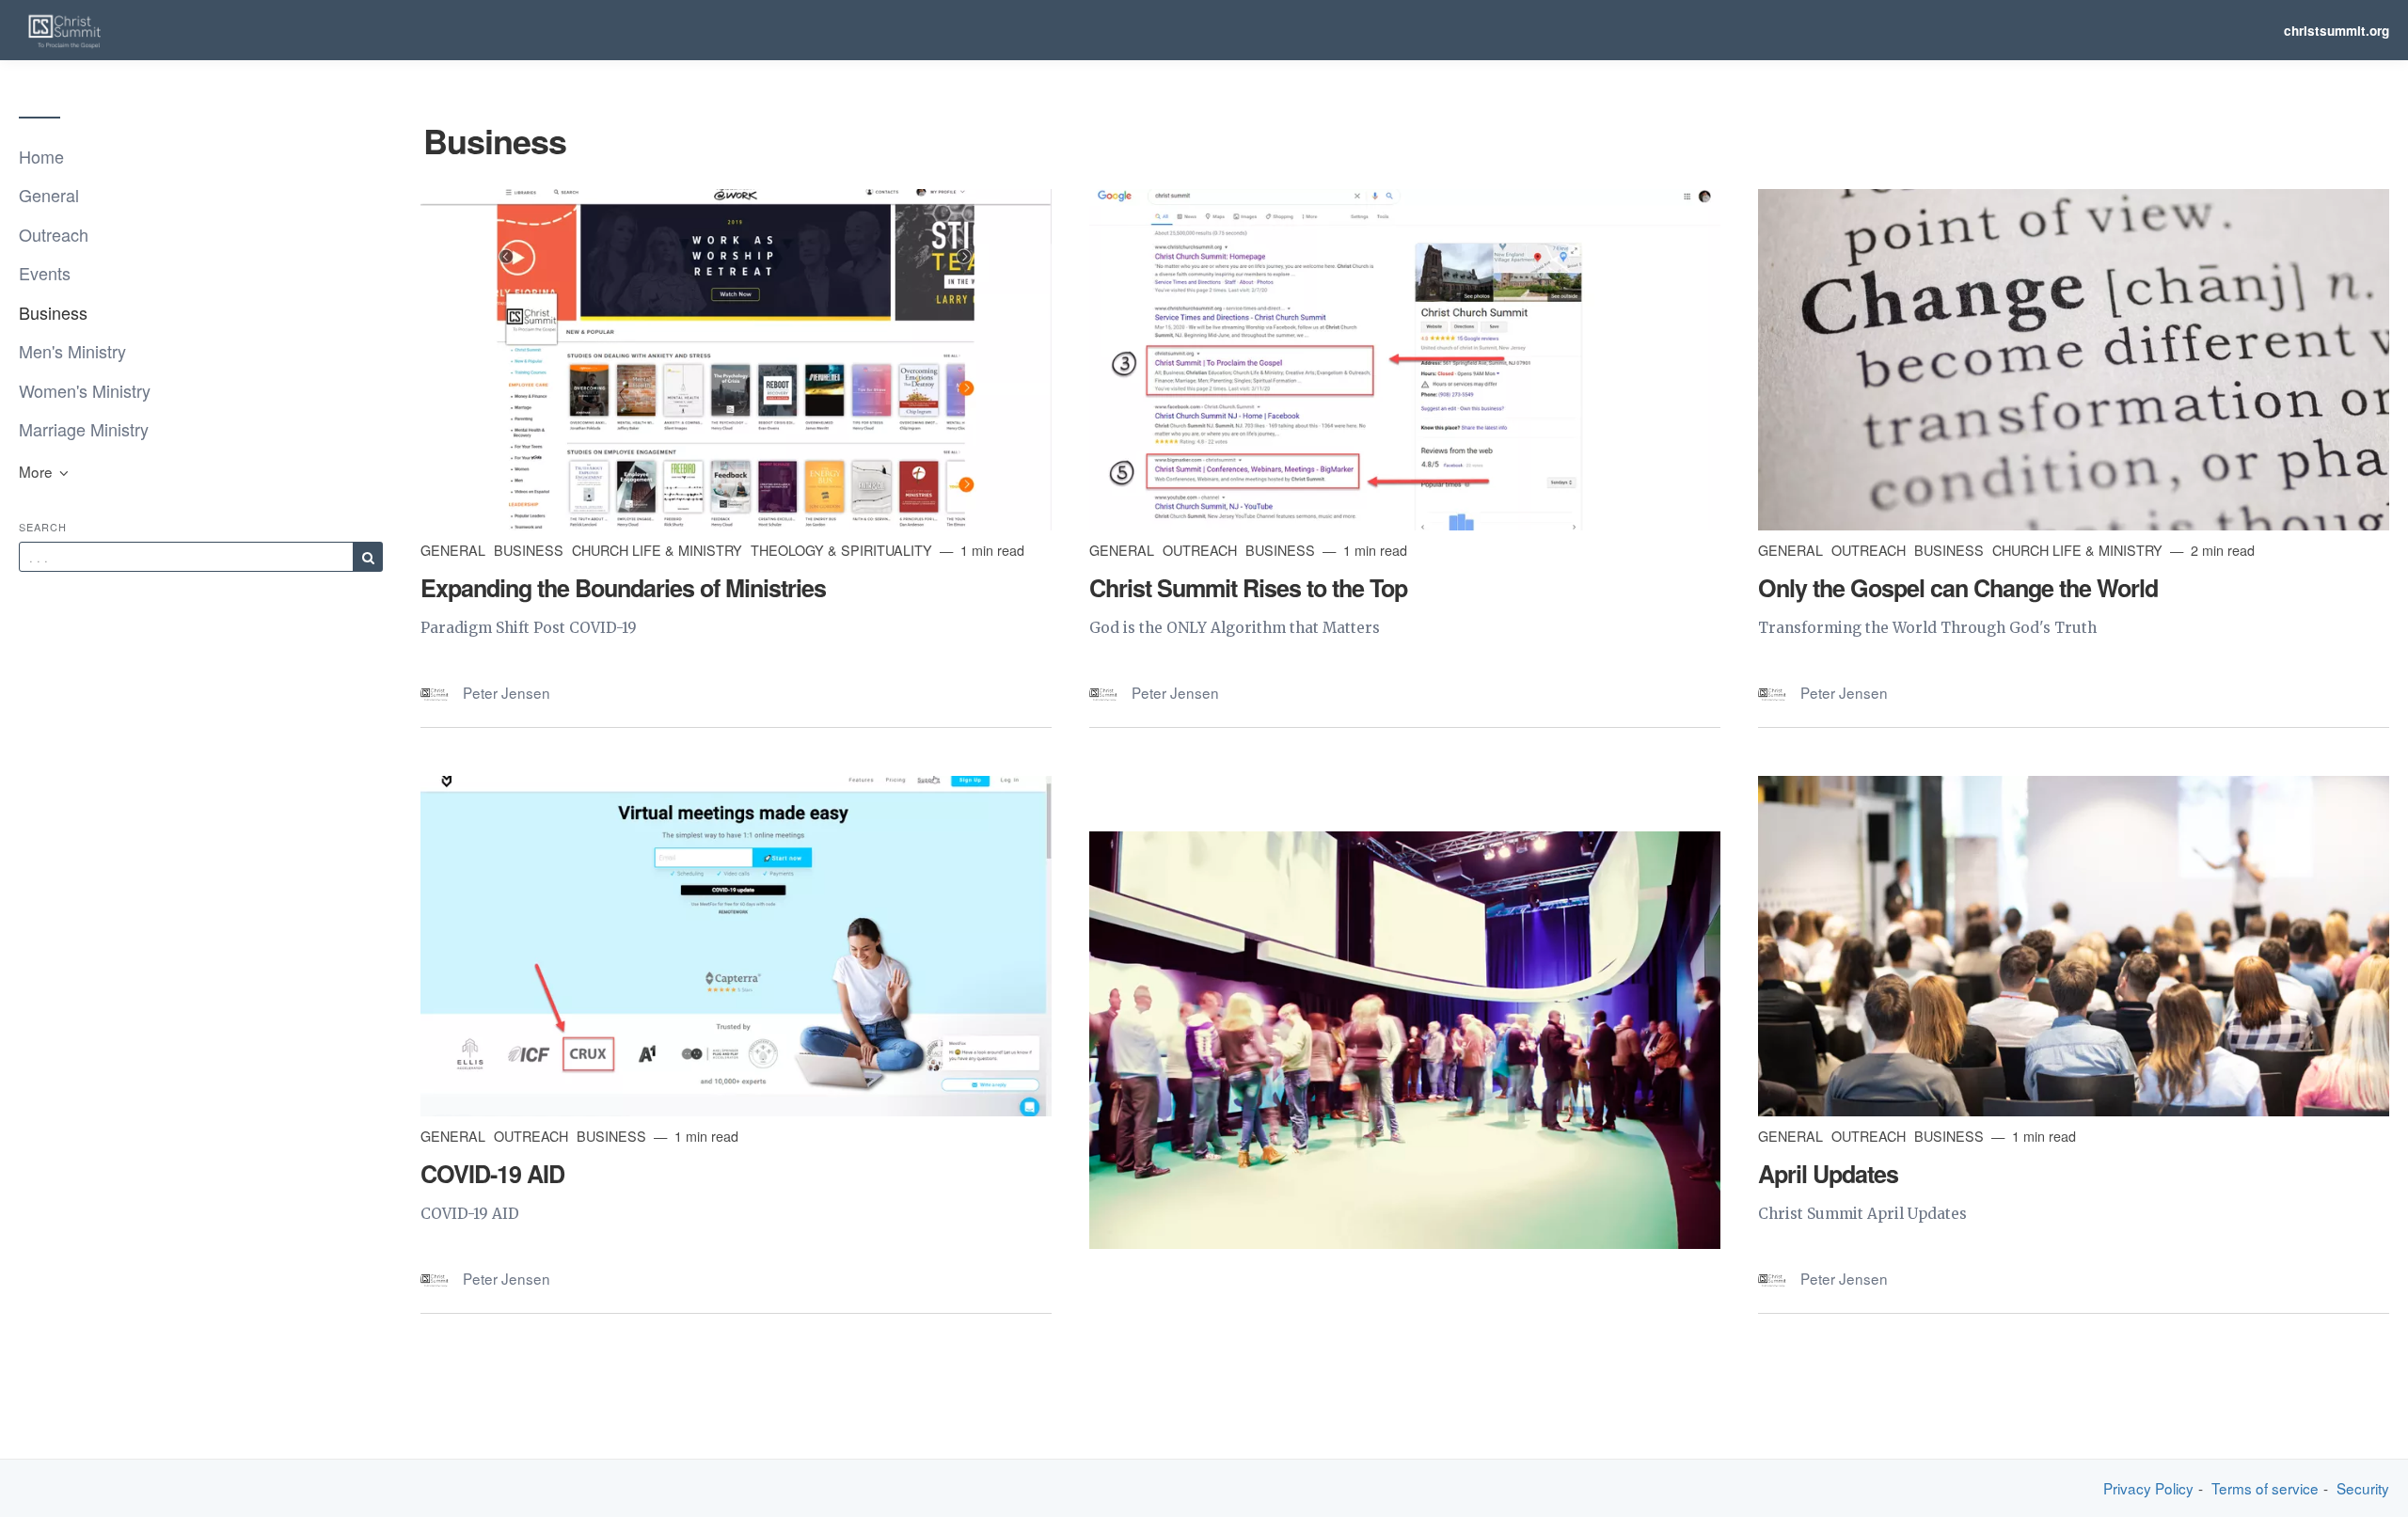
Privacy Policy (2148, 1488)
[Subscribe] (368, 557)
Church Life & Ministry (659, 550)
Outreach (54, 234)
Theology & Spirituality (843, 550)
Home (41, 156)
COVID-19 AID (492, 1174)
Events (45, 273)
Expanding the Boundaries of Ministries (623, 588)
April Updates (1828, 1174)
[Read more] (736, 359)
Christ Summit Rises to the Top (1248, 588)
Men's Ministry (72, 351)
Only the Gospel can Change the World (1958, 588)
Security (2363, 1488)
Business (53, 312)
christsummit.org (2337, 31)
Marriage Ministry (84, 429)
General (49, 195)
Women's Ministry (85, 390)
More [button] (38, 471)
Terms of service (2265, 1488)
